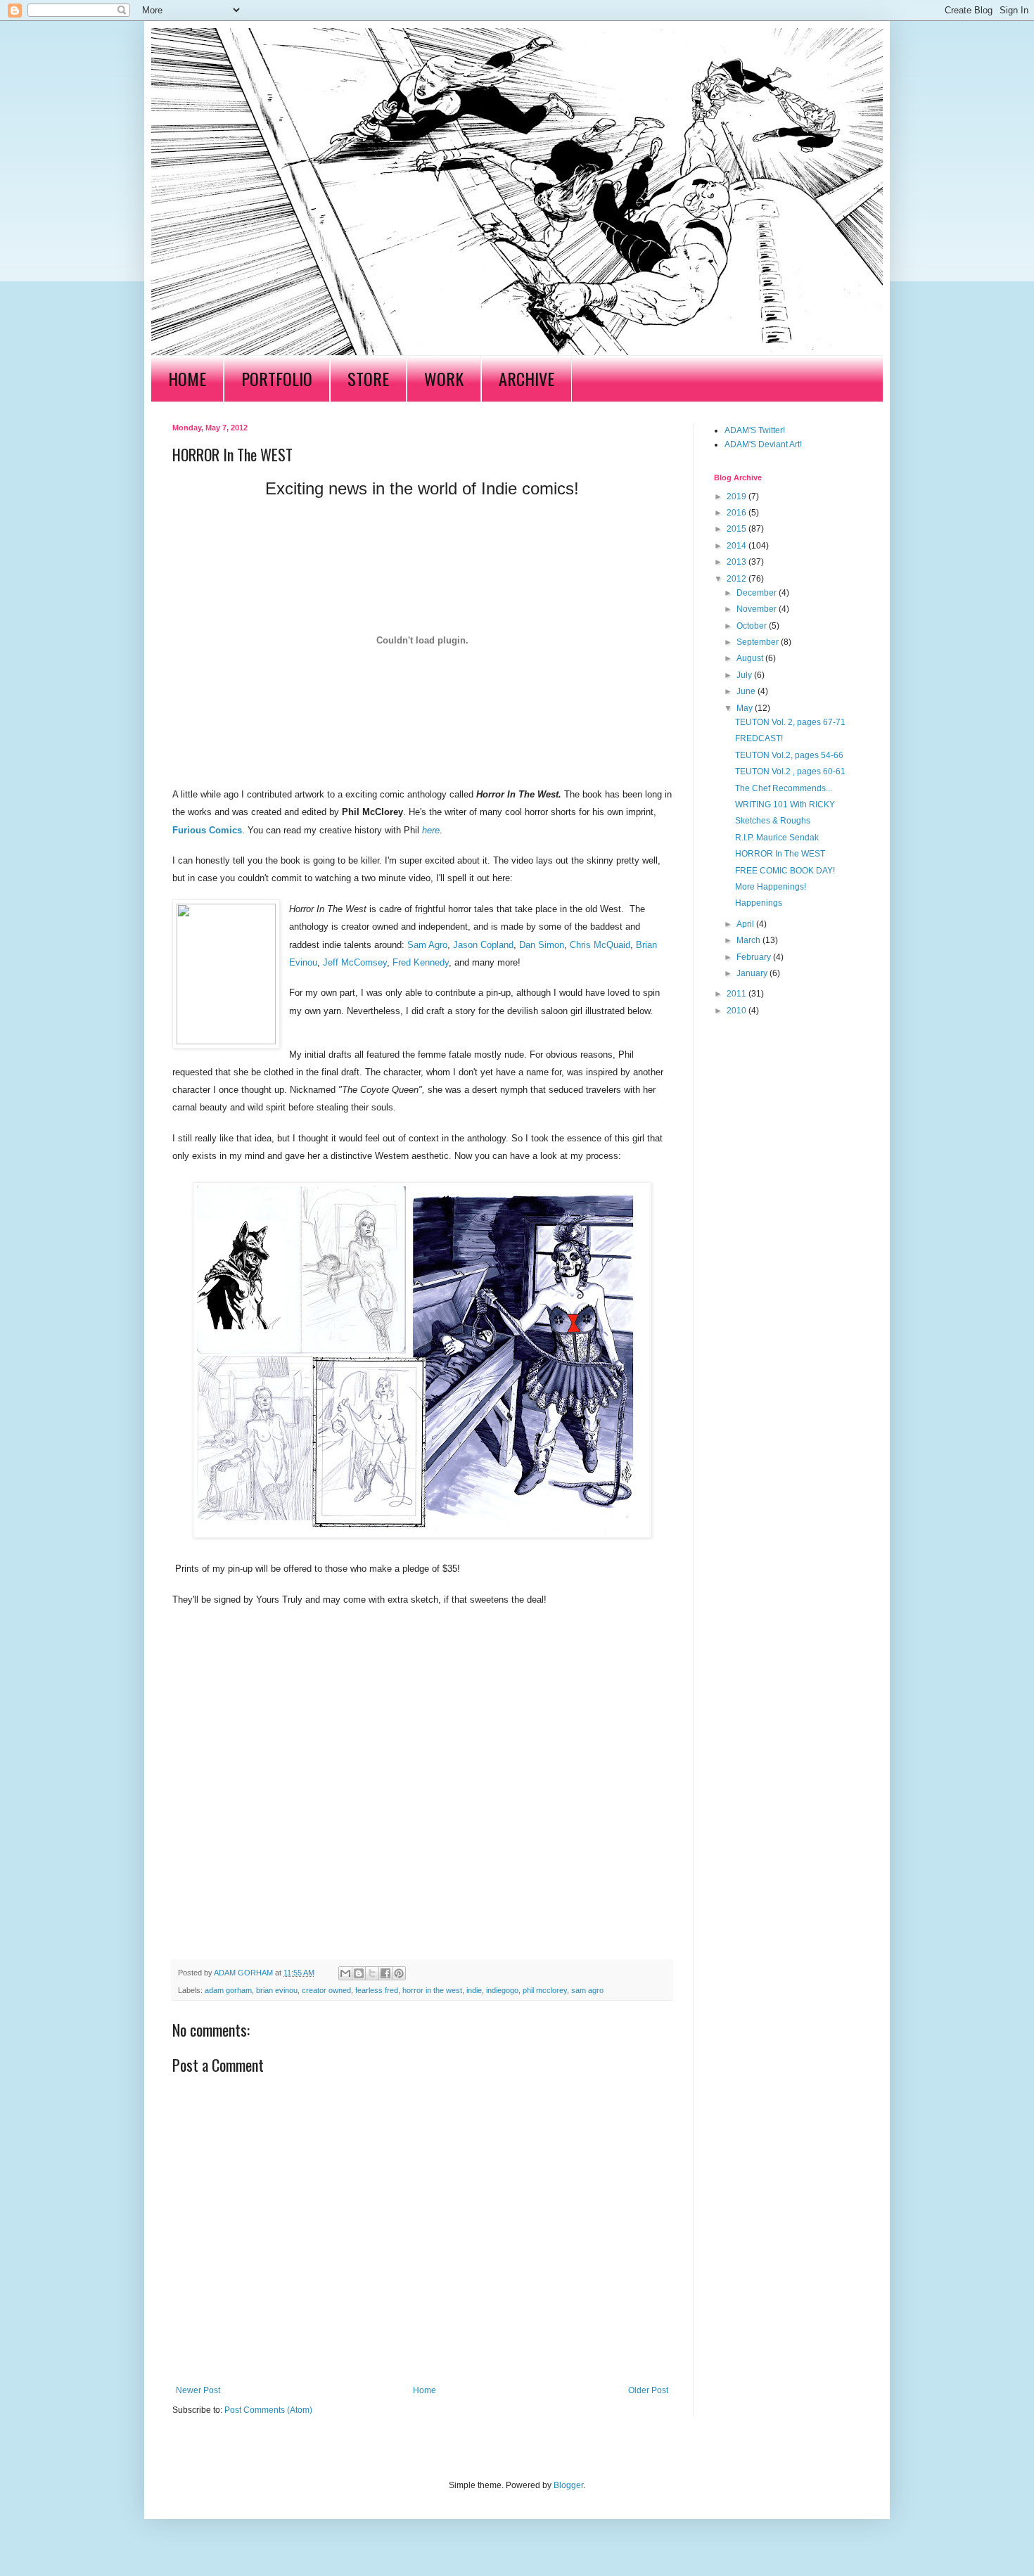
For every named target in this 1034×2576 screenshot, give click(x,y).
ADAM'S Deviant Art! (763, 444)
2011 (738, 994)
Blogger (568, 2485)
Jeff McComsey (355, 962)
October (753, 626)
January (753, 973)
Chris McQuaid (600, 945)
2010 (738, 1011)
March (749, 940)
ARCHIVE (526, 378)
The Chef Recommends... (784, 788)
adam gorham (228, 1990)
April (746, 924)
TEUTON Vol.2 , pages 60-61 (790, 771)
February (755, 957)
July (745, 675)
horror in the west (432, 1990)
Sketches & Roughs (773, 821)
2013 (738, 562)
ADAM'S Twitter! (755, 430)
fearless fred (377, 1990)
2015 (738, 529)
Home (425, 2390)
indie (474, 1990)
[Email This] (345, 1973)
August (751, 658)
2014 (738, 546)
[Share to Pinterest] (399, 1973)
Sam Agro (427, 945)
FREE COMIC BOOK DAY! (785, 871)
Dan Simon (542, 945)
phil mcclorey (545, 1990)
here (431, 830)
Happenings (759, 903)
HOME (187, 378)
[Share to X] (372, 1973)
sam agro (587, 1990)
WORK (444, 378)
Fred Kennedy (421, 962)
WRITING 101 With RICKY (785, 805)
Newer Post (198, 2390)
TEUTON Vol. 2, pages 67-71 (790, 722)
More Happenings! (771, 887)
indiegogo (502, 1990)
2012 (738, 579)
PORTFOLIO (277, 378)
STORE (368, 378)
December (758, 593)
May (746, 708)
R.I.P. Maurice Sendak (777, 838)
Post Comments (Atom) (268, 2410)
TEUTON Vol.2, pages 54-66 (789, 755)
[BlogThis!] (359, 1973)
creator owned (326, 1990)
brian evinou (277, 1990)
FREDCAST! (759, 738)
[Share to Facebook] (385, 1973)
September (759, 642)
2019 (738, 496)
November (758, 609)
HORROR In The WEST (780, 854)
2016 (738, 513)
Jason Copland (483, 945)
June (747, 691)
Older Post (648, 2390)
